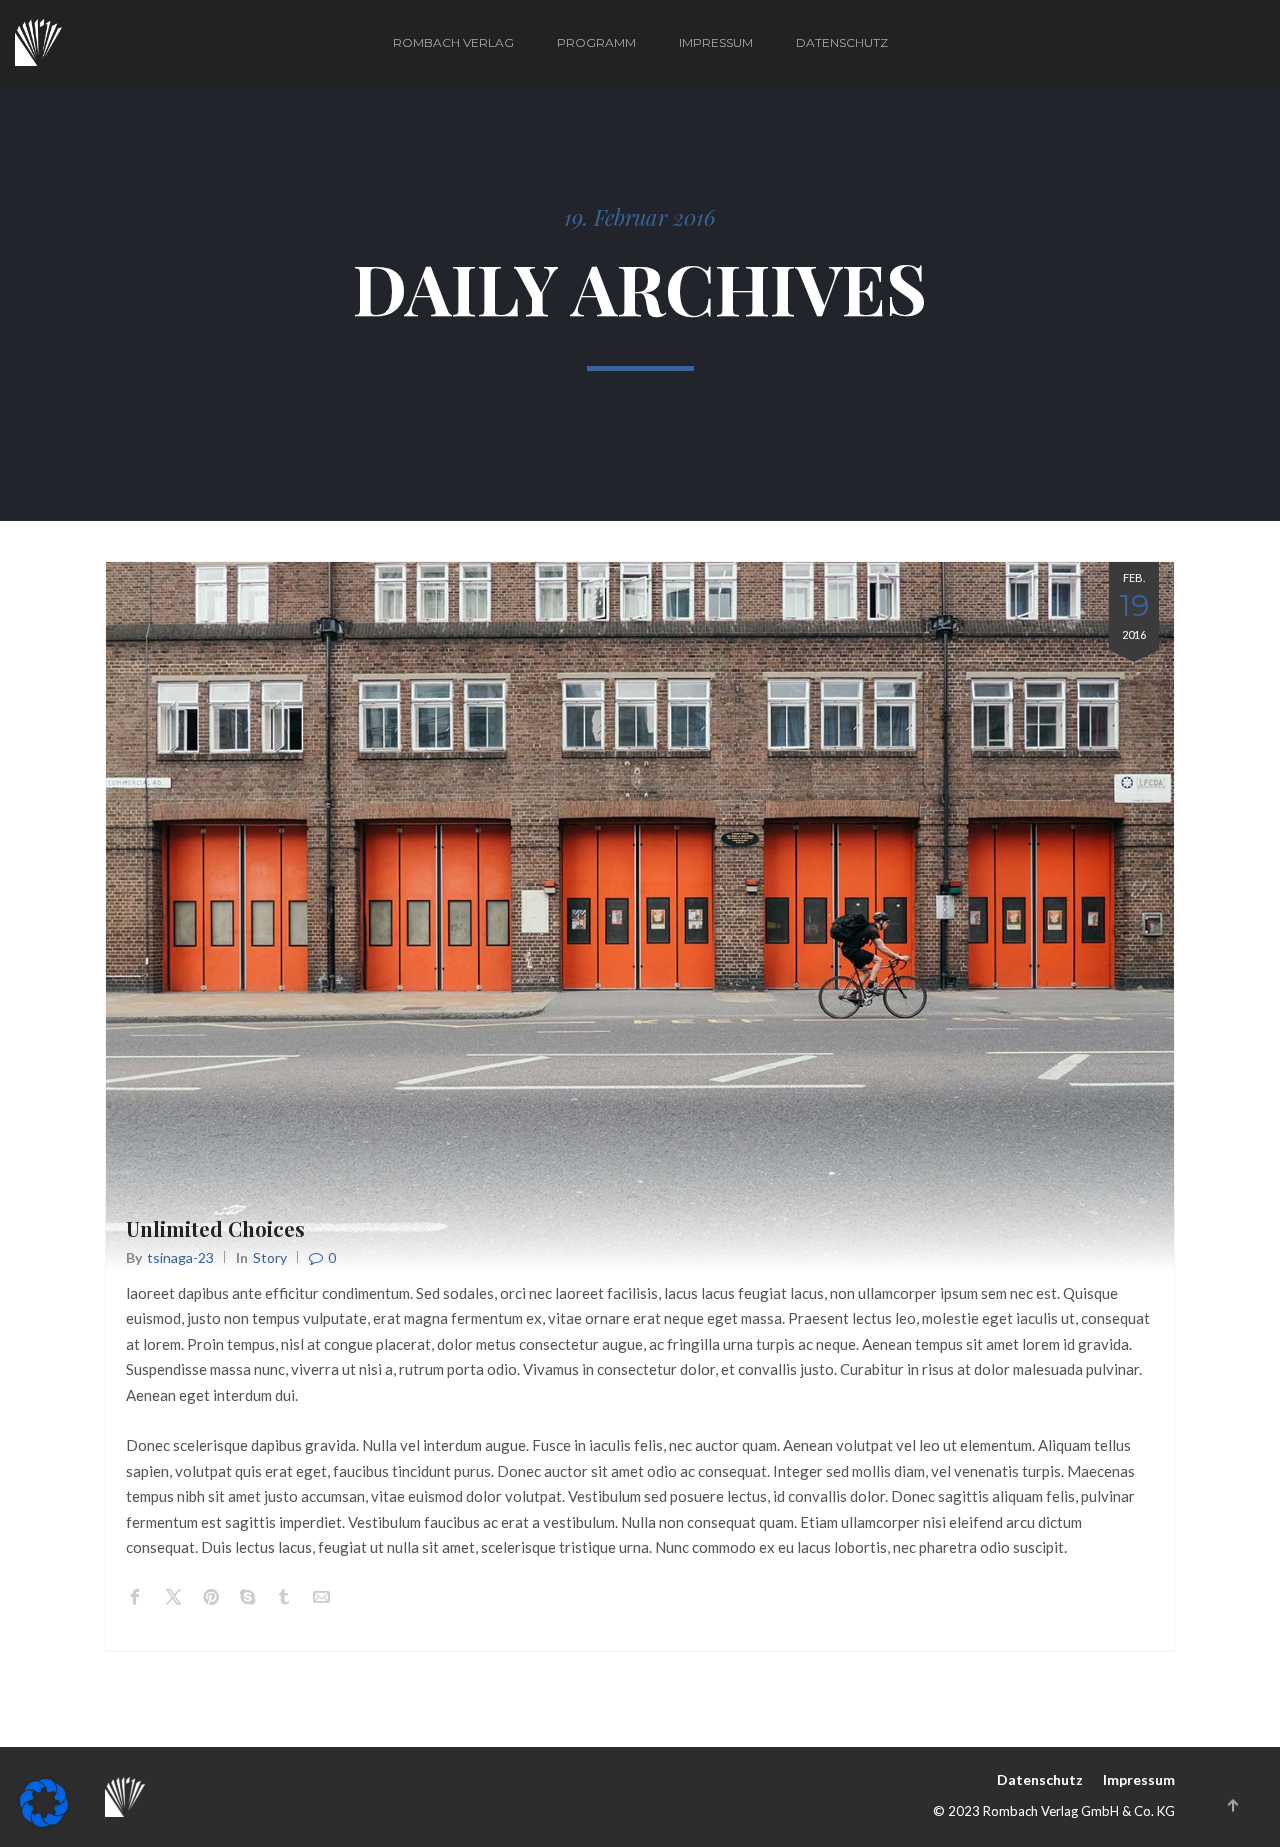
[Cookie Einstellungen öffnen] (44, 1821)
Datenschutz (842, 42)
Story (270, 1257)
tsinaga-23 (180, 1257)
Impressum (716, 42)
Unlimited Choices (215, 1228)
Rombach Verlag (453, 42)
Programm (596, 42)
